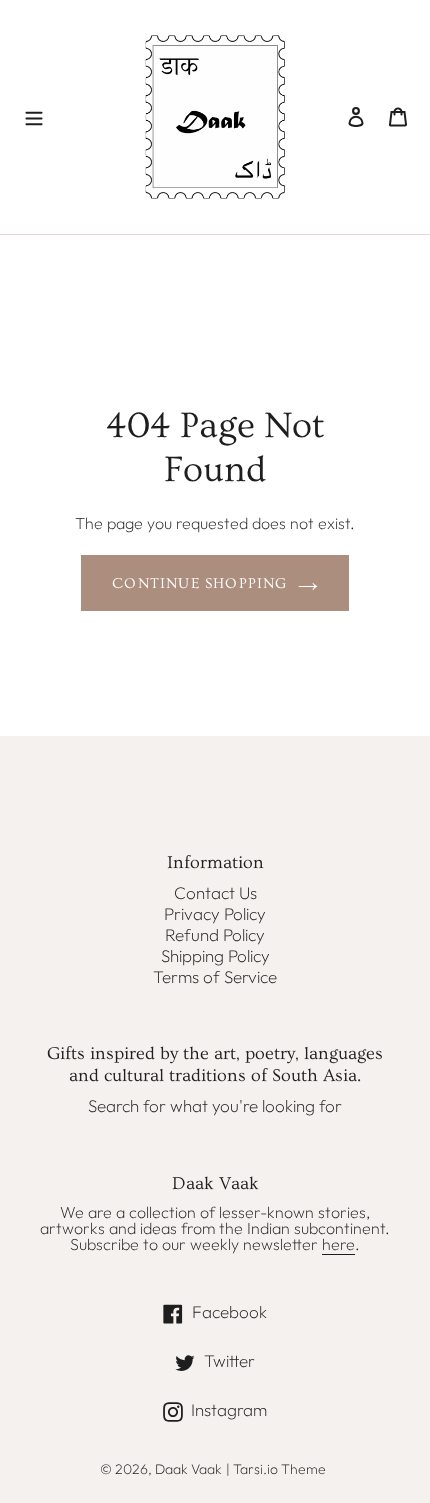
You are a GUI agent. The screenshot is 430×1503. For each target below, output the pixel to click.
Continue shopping (199, 583)
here (338, 1244)
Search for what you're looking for (215, 1105)
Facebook (268, 1311)
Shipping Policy (215, 955)
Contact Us (215, 892)
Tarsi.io (255, 1469)
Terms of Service (215, 976)
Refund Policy (215, 934)
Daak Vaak (188, 1469)
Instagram (268, 1409)
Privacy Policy (215, 913)
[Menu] (34, 117)
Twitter (257, 1360)
